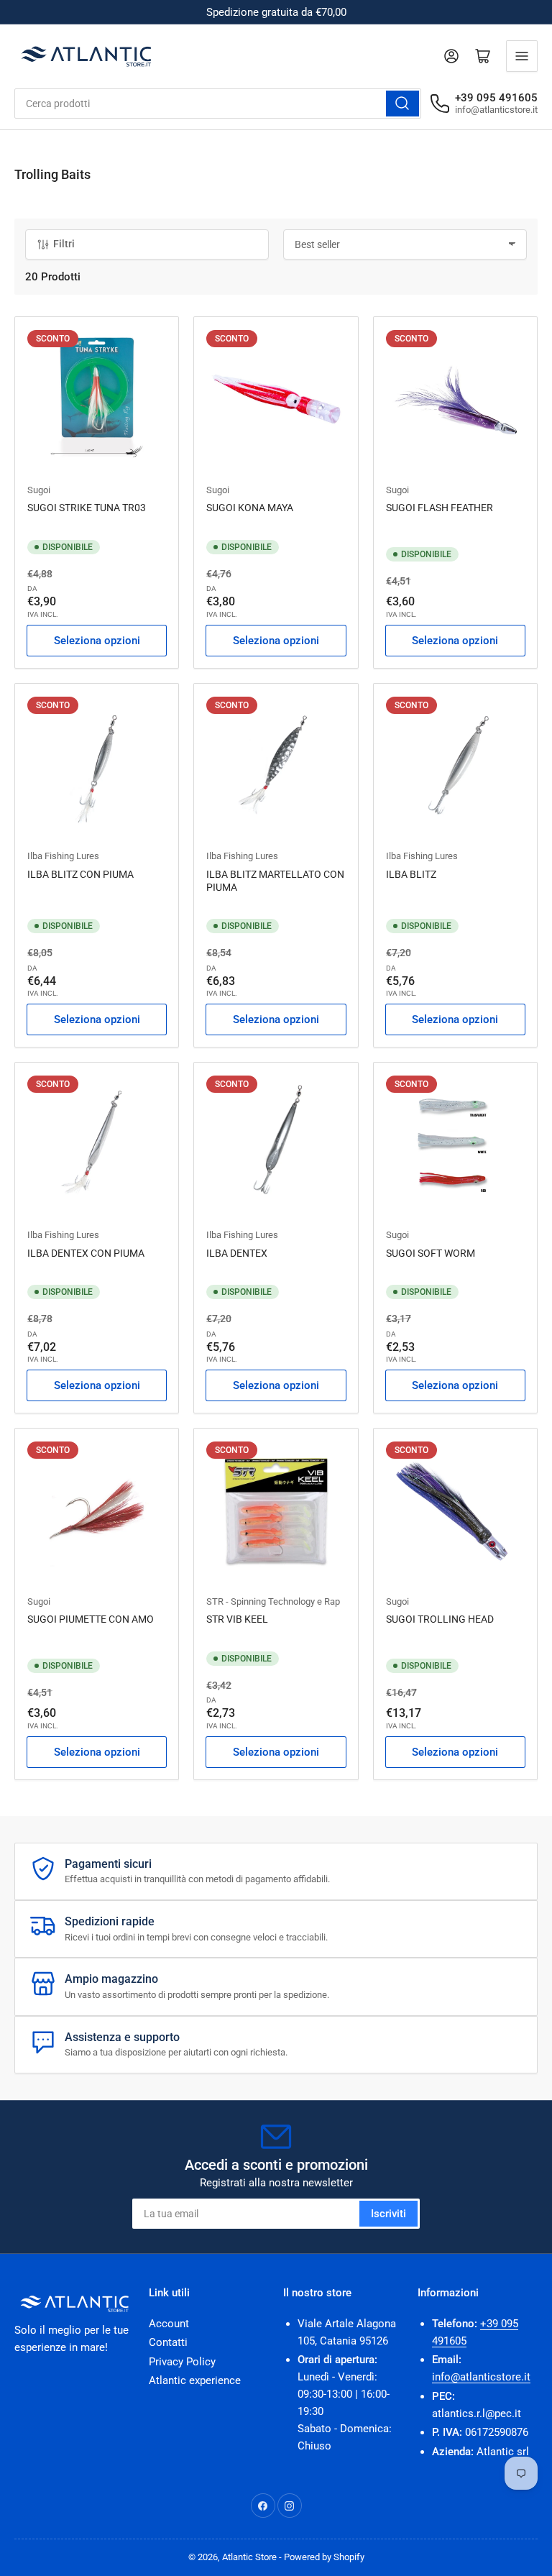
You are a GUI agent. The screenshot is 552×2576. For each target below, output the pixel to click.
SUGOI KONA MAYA (250, 508)
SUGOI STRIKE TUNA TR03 (87, 508)
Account (169, 2324)
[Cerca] (402, 104)
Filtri (64, 244)
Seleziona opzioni (97, 641)
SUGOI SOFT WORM (431, 1253)
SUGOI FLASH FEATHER (440, 508)
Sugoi (39, 490)
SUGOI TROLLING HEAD (440, 1619)
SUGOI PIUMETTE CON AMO (91, 1619)
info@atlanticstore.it (481, 2377)
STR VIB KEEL (237, 1619)
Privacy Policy (182, 2362)
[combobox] (218, 104)
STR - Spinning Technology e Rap (273, 1601)
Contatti (168, 2342)
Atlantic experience (195, 2380)
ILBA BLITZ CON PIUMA (80, 874)
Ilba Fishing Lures (63, 856)
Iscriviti (388, 2214)
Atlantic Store (249, 2557)
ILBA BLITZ (411, 874)
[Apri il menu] (522, 56)
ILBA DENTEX (237, 1253)
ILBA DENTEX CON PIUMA (86, 1253)
